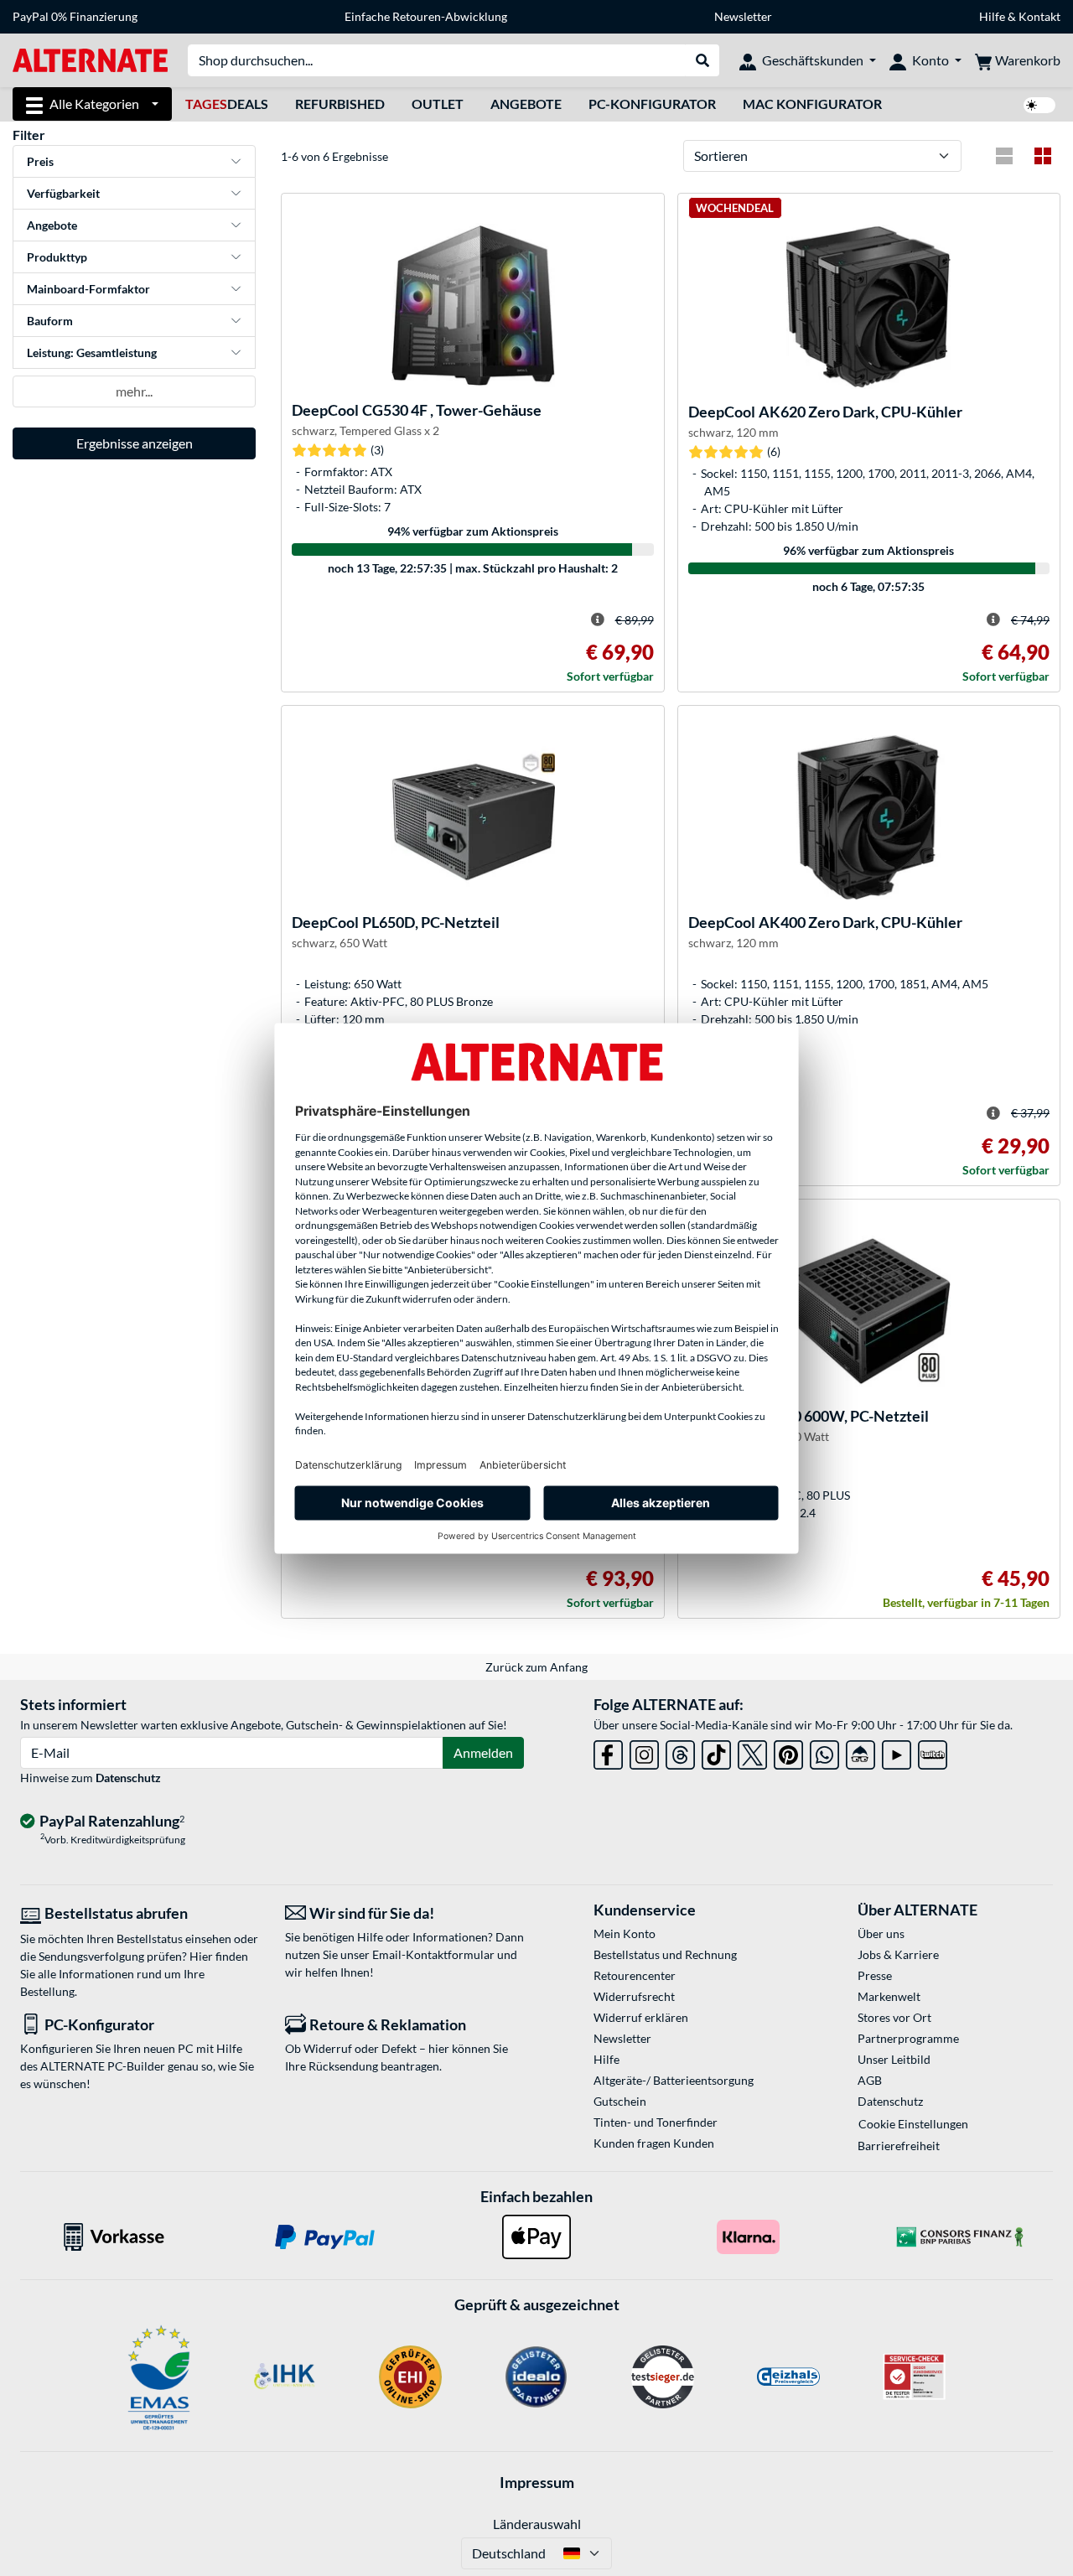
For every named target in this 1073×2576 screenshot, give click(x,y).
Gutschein (620, 2101)
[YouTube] (897, 1752)
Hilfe (992, 16)
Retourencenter (635, 1975)
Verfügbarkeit (63, 193)
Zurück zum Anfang (536, 1667)
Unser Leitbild (894, 2059)
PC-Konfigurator (652, 104)
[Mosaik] (1043, 156)
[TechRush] (860, 1752)
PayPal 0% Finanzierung (75, 16)
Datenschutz (128, 1778)
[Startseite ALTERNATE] (90, 59)
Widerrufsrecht (634, 1996)
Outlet (438, 104)
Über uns (881, 1933)
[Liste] (1004, 156)
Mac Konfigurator (812, 104)
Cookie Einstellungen (913, 2124)
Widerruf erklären (641, 2017)
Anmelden (483, 1752)
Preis (40, 161)
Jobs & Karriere (898, 1954)
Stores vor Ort (894, 2017)
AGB (870, 2080)
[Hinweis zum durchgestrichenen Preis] (598, 619)
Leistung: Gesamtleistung (92, 352)
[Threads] (680, 1752)
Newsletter (743, 16)
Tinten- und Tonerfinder (656, 2122)
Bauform (50, 321)
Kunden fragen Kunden (654, 2143)
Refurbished (340, 104)
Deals (227, 104)
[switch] (1039, 105)
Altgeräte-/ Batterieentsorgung (674, 2080)
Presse (875, 1975)
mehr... (134, 391)
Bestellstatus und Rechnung (665, 1954)
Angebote (526, 104)
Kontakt (1039, 16)
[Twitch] (933, 1752)
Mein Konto (625, 1933)
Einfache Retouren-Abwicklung (426, 16)
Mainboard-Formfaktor (88, 289)
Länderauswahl (537, 2524)
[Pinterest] (788, 1752)
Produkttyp (57, 257)
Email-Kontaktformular (433, 1954)
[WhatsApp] (824, 1752)
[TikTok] (716, 1752)
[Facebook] (608, 1752)
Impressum (537, 2482)
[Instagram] (644, 1752)
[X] (752, 1752)
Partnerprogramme (908, 2038)
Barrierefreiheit (899, 2146)
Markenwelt (889, 1996)
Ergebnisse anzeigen (135, 443)
